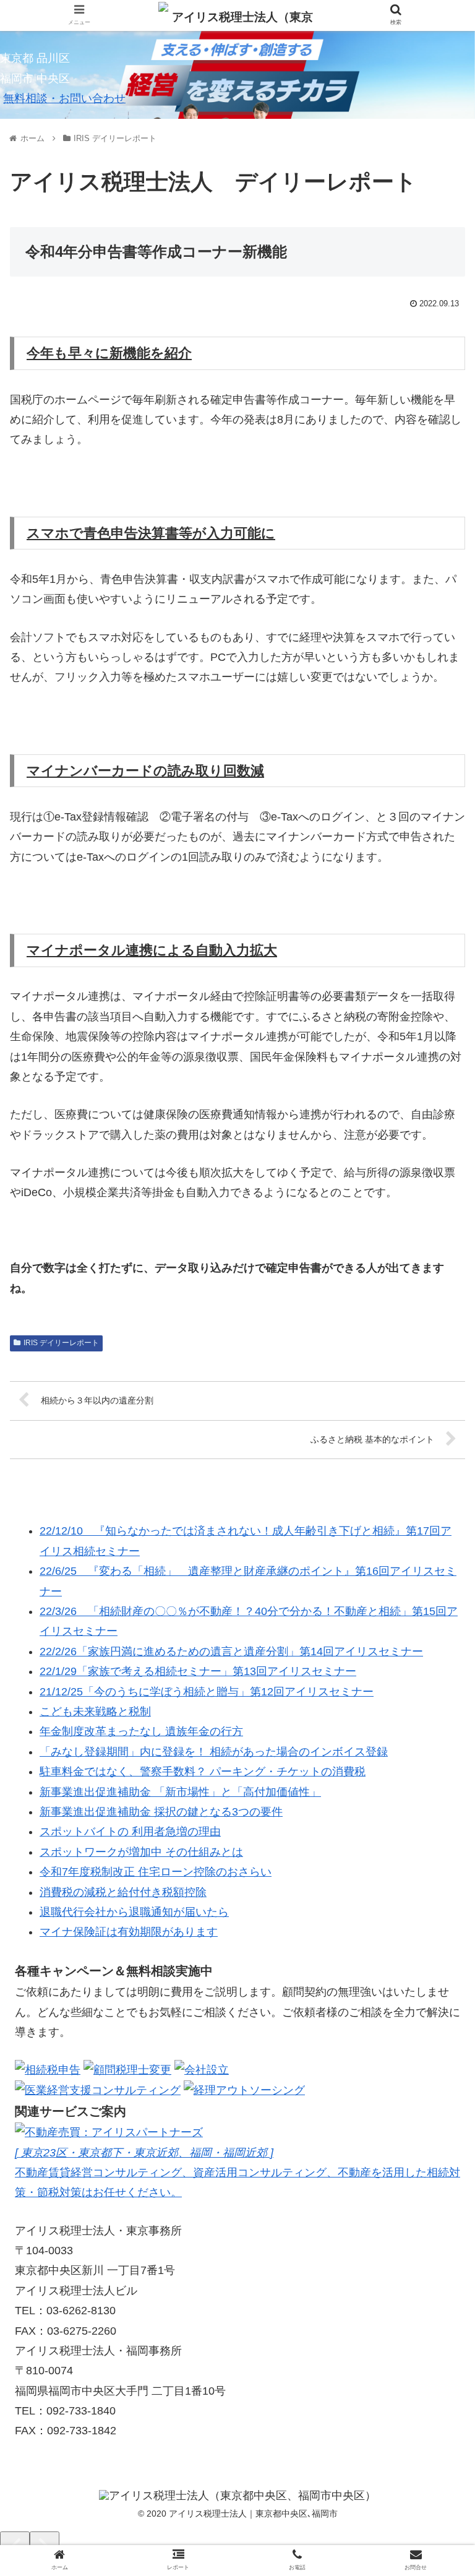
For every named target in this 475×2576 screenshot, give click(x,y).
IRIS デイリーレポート (61, 1343)
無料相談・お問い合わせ (64, 98)
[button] (439, 1606)
